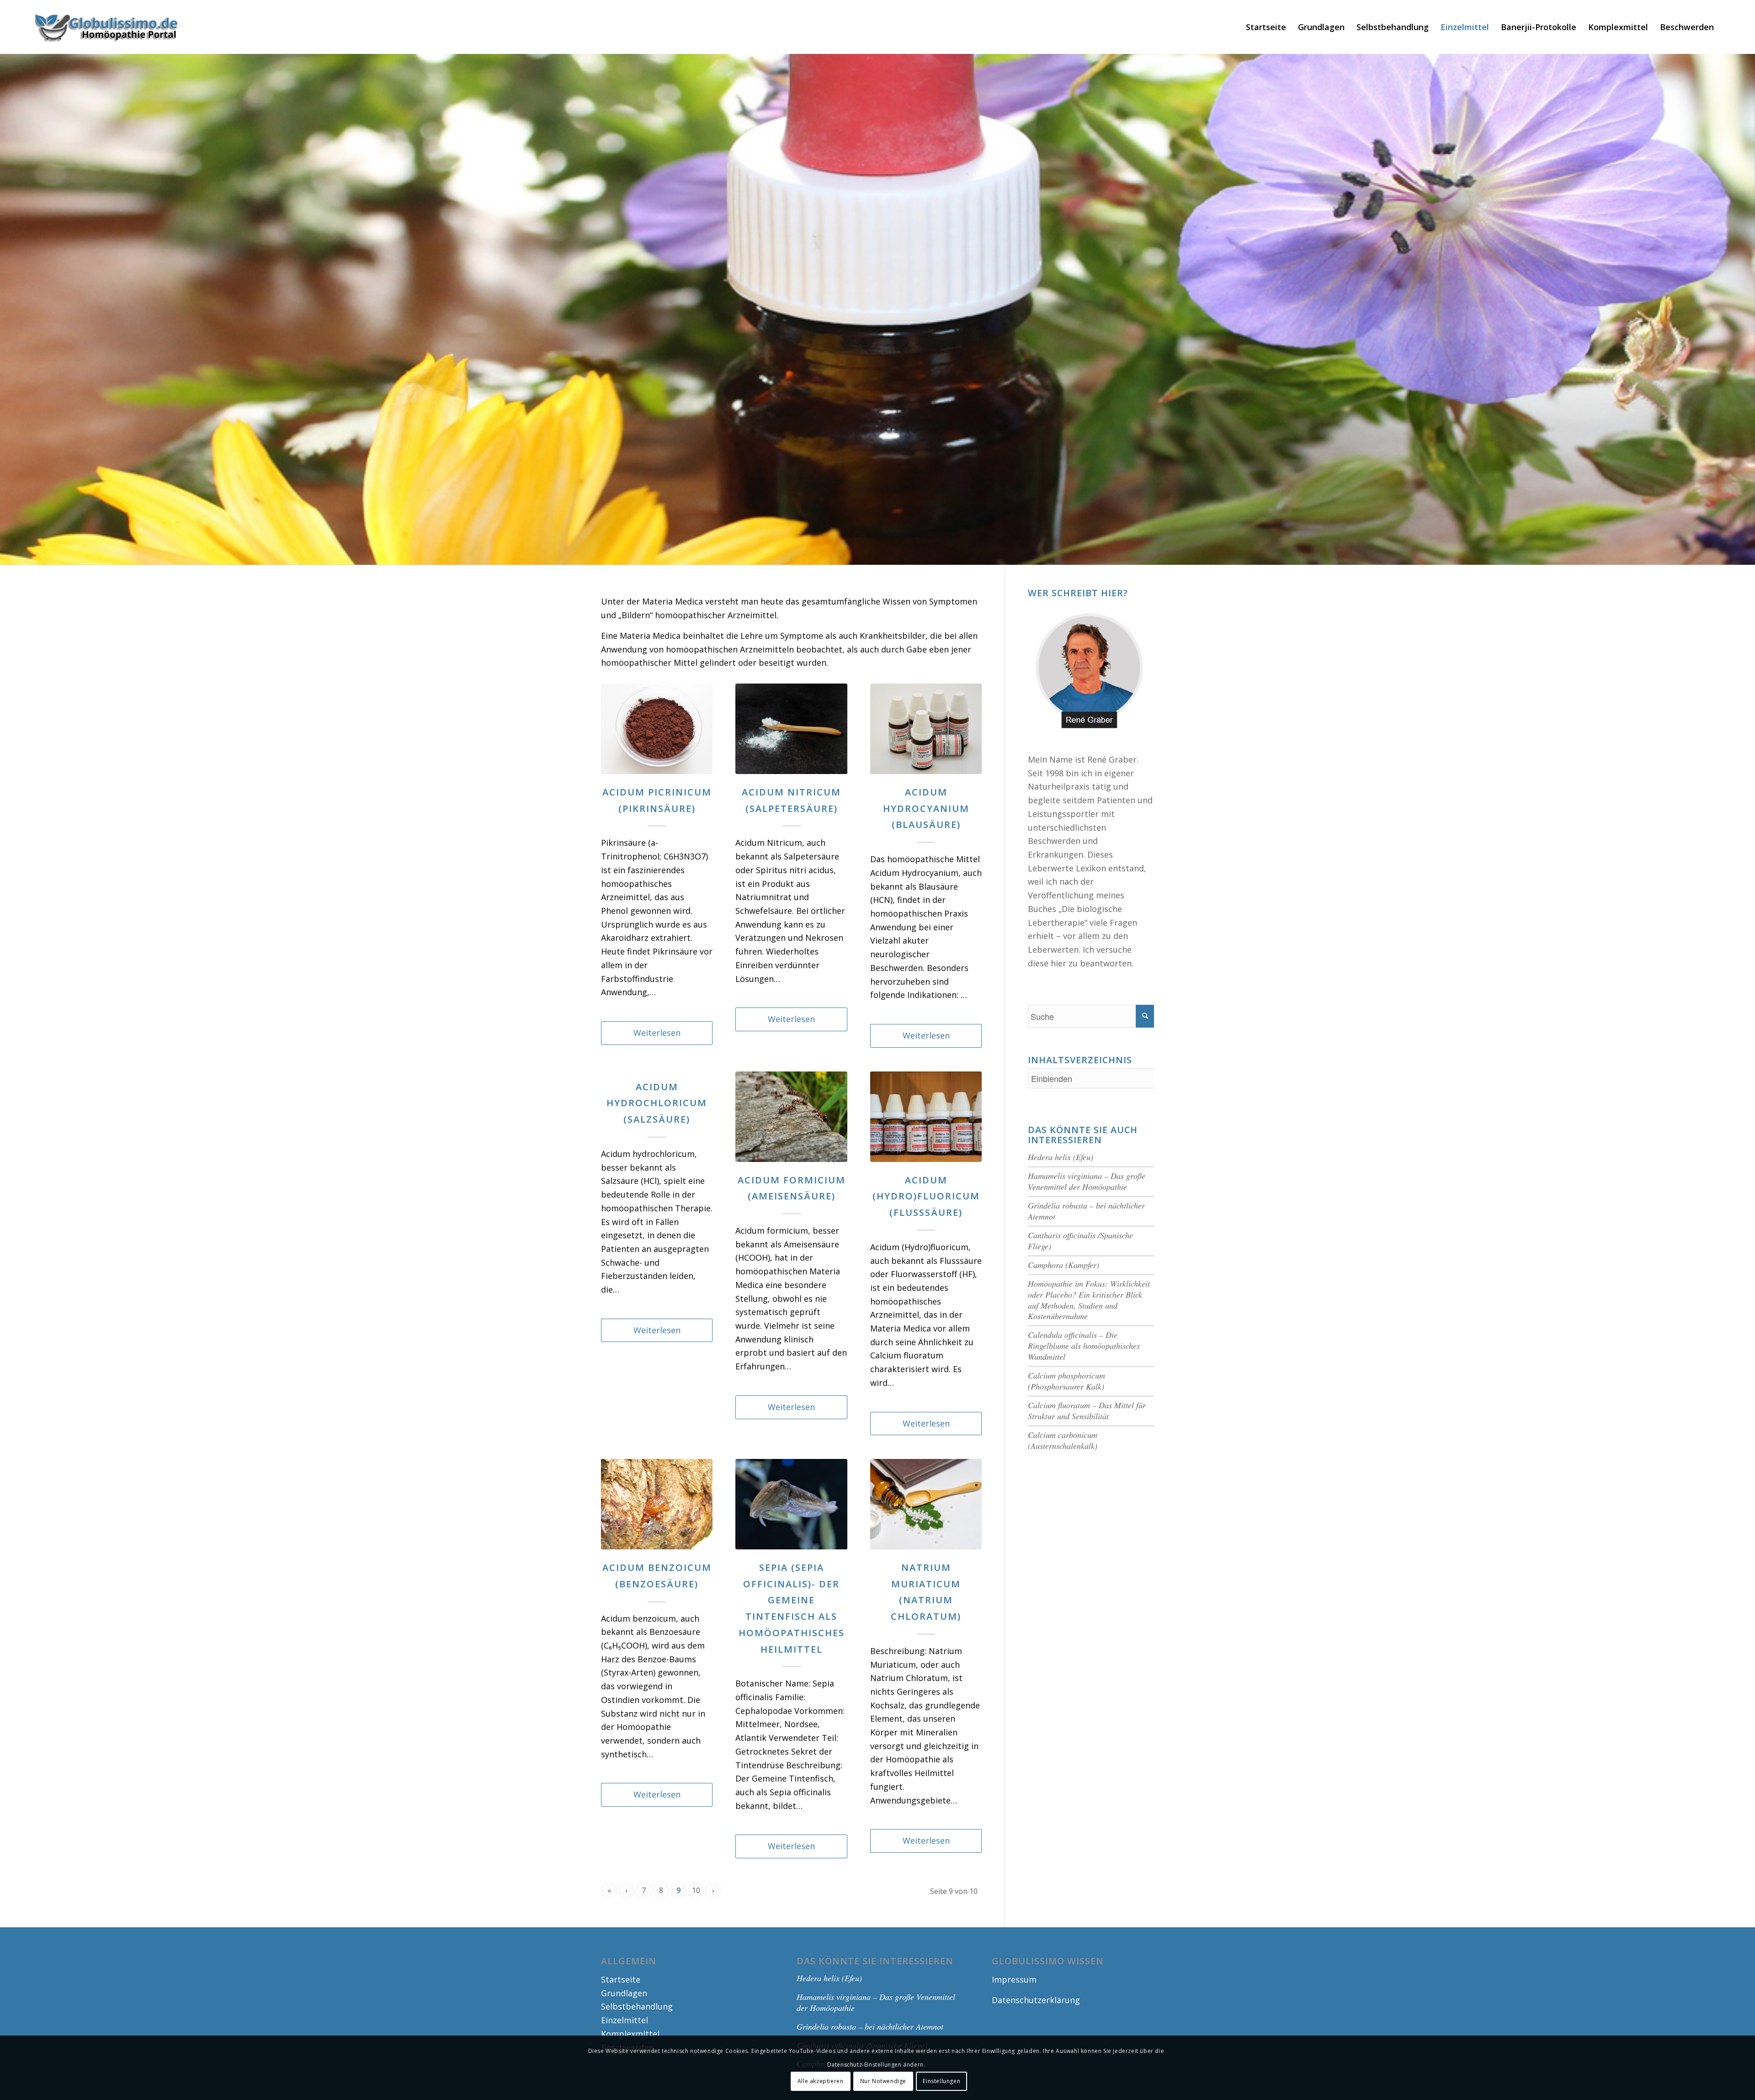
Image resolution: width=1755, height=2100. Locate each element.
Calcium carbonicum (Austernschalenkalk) (1063, 1440)
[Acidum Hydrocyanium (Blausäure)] (926, 729)
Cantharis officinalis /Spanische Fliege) (1080, 1241)
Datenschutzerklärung (1036, 2000)
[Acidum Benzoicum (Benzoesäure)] (657, 1504)
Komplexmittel (630, 2034)
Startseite (621, 1979)
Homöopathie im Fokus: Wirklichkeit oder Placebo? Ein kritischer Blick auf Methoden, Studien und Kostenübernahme (1089, 1300)
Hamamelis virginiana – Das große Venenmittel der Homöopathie (1087, 1181)
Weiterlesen (657, 1033)
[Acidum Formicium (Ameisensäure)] (791, 1117)
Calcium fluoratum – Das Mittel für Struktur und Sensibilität (1087, 1411)
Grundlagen (624, 1993)
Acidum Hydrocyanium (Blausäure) (926, 809)
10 (696, 1890)
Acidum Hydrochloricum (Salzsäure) (657, 1103)
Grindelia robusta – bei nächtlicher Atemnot (1086, 1211)
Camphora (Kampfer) (1064, 1265)
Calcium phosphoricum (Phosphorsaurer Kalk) (1066, 1381)
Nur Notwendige (883, 2081)
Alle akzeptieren (821, 2081)
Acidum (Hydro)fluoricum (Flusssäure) (926, 1196)
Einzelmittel (625, 2020)
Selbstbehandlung (637, 2006)
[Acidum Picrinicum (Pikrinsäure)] (657, 729)
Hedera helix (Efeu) (1061, 1157)
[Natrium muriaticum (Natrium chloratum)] (926, 1504)
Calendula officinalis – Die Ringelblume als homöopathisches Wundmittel (1084, 1346)
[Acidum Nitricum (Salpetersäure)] (791, 729)
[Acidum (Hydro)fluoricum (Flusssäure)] (926, 1117)
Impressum (1014, 1979)
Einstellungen (941, 2081)
